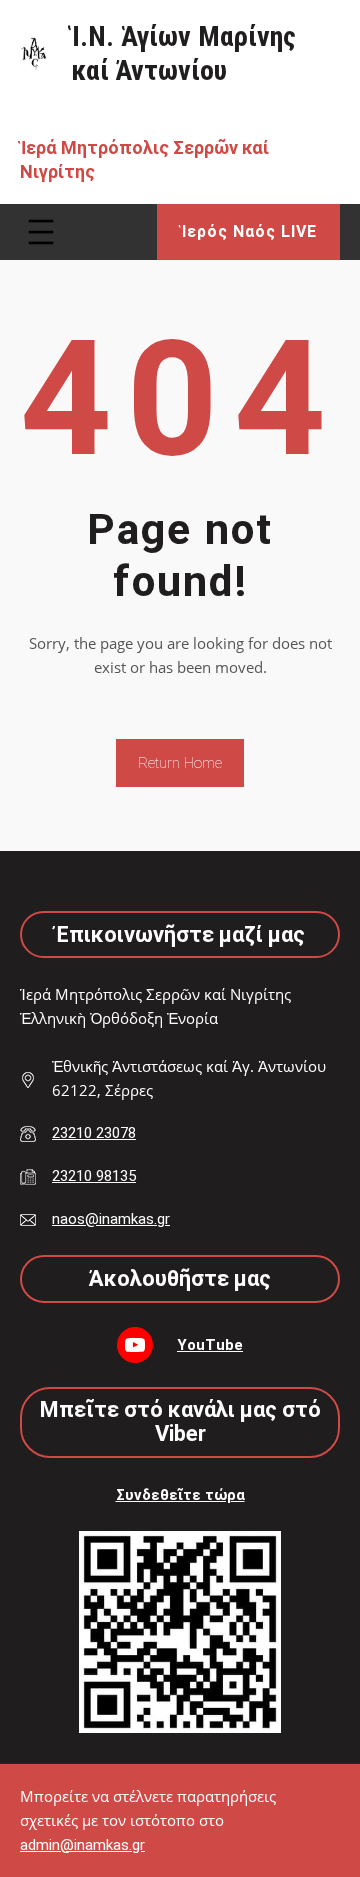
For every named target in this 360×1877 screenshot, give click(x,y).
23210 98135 (94, 1176)
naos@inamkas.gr (111, 1219)
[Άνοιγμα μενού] (41, 232)
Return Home (180, 763)
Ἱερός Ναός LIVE (249, 231)
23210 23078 (94, 1133)
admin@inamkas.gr (82, 1845)
